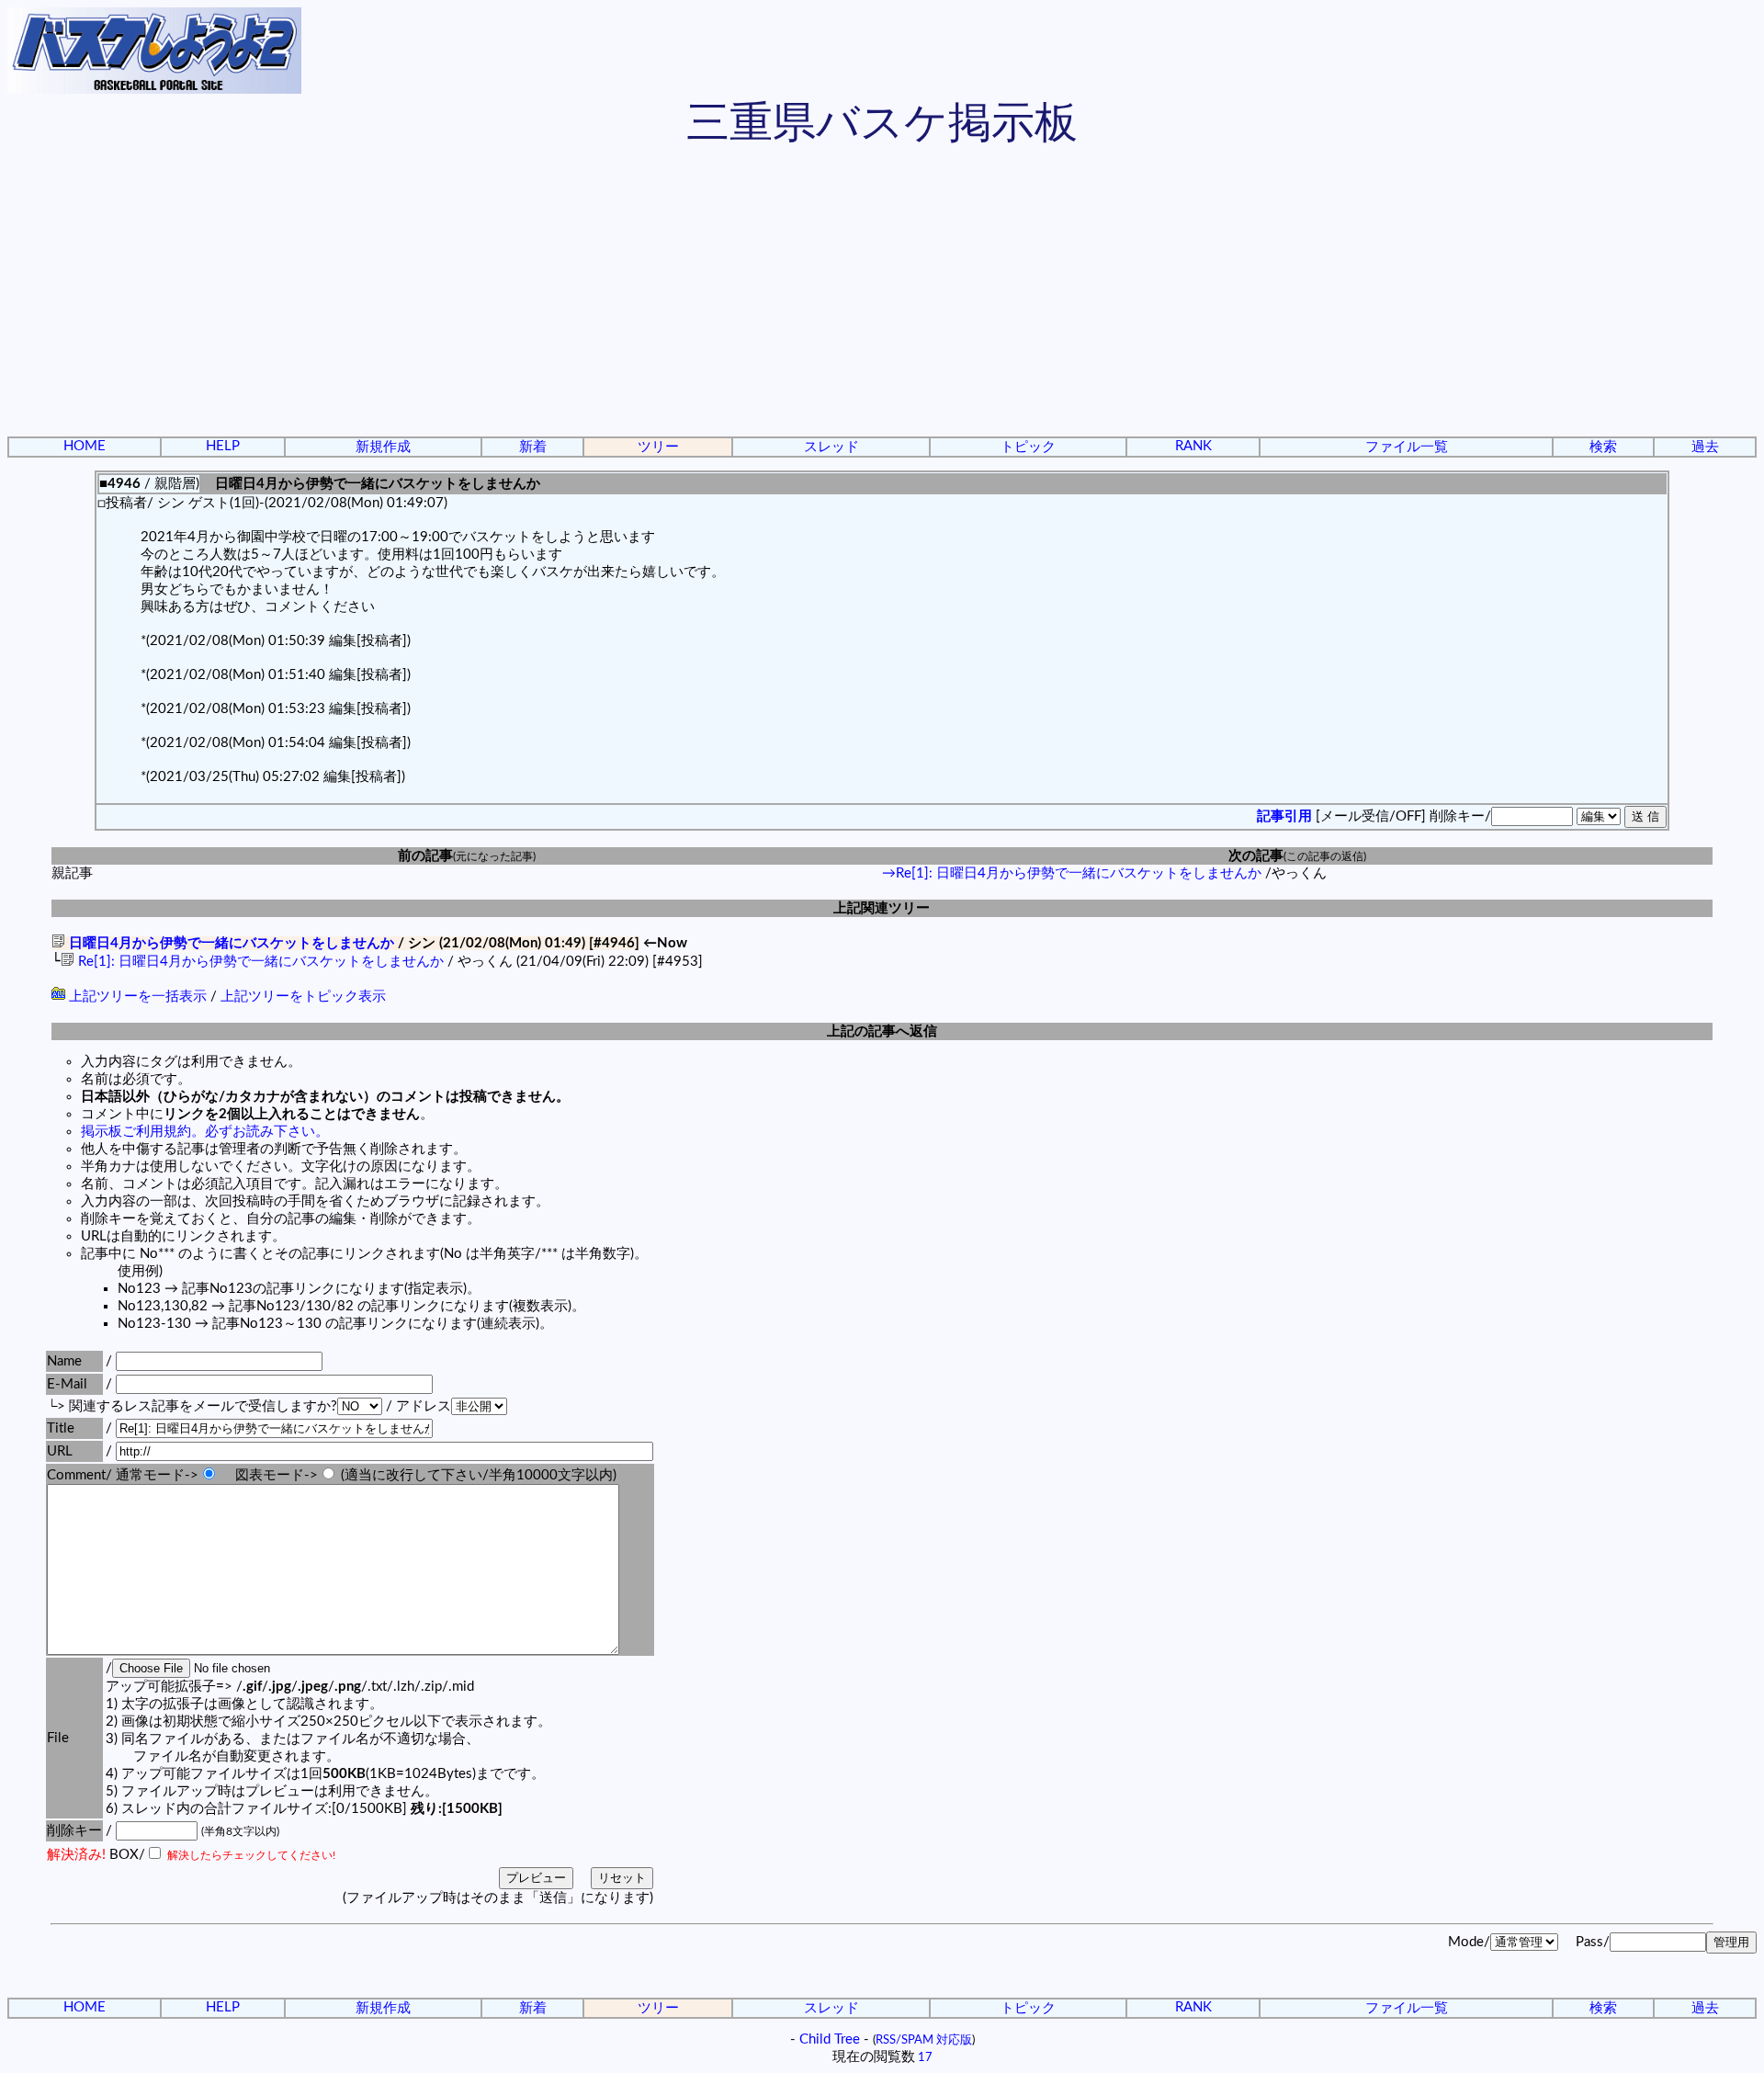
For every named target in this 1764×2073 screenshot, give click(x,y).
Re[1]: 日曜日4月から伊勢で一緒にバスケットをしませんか (259, 962)
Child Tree (830, 2039)
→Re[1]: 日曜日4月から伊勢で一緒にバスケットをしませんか (1072, 873)
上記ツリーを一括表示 (136, 997)
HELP (223, 446)
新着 (533, 447)
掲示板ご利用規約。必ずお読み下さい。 (205, 1132)
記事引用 (1284, 816)
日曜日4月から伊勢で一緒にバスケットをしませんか (230, 943)
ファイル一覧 (1407, 447)
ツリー (658, 447)
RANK (1193, 446)
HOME (85, 446)
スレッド (831, 447)
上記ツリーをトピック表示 (303, 997)
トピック (1028, 447)
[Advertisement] (882, 294)
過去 (1705, 447)
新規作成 (383, 447)
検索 (1603, 447)
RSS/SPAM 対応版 (924, 2040)
